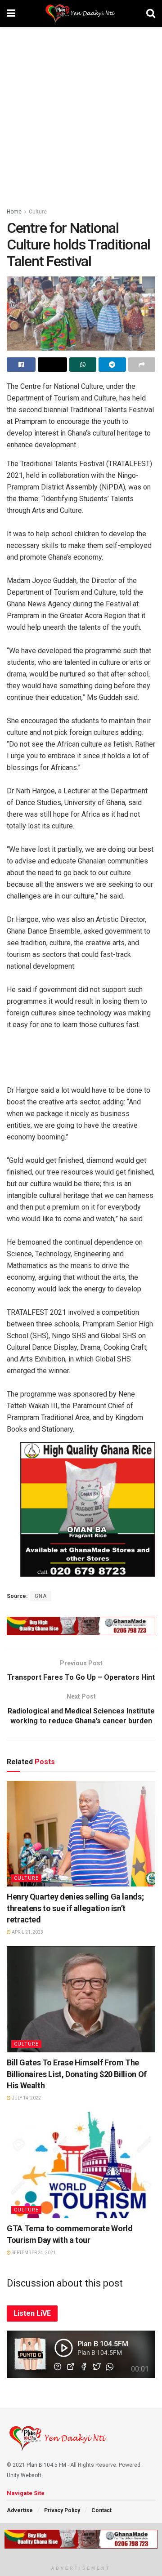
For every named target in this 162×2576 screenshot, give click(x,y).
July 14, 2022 (26, 2098)
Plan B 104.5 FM (46, 2465)
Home (14, 212)
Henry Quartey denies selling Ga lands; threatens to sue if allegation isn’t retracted (75, 1908)
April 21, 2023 (27, 1932)
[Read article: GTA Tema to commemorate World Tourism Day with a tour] (81, 2165)
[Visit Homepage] (81, 13)
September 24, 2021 (33, 2253)
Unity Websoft (24, 2475)
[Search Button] (151, 13)
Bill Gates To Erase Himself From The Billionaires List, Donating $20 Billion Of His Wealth (77, 2074)
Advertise (20, 2510)
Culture (38, 212)
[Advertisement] (81, 112)
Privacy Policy (62, 2510)
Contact (101, 2510)
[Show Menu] (11, 13)
